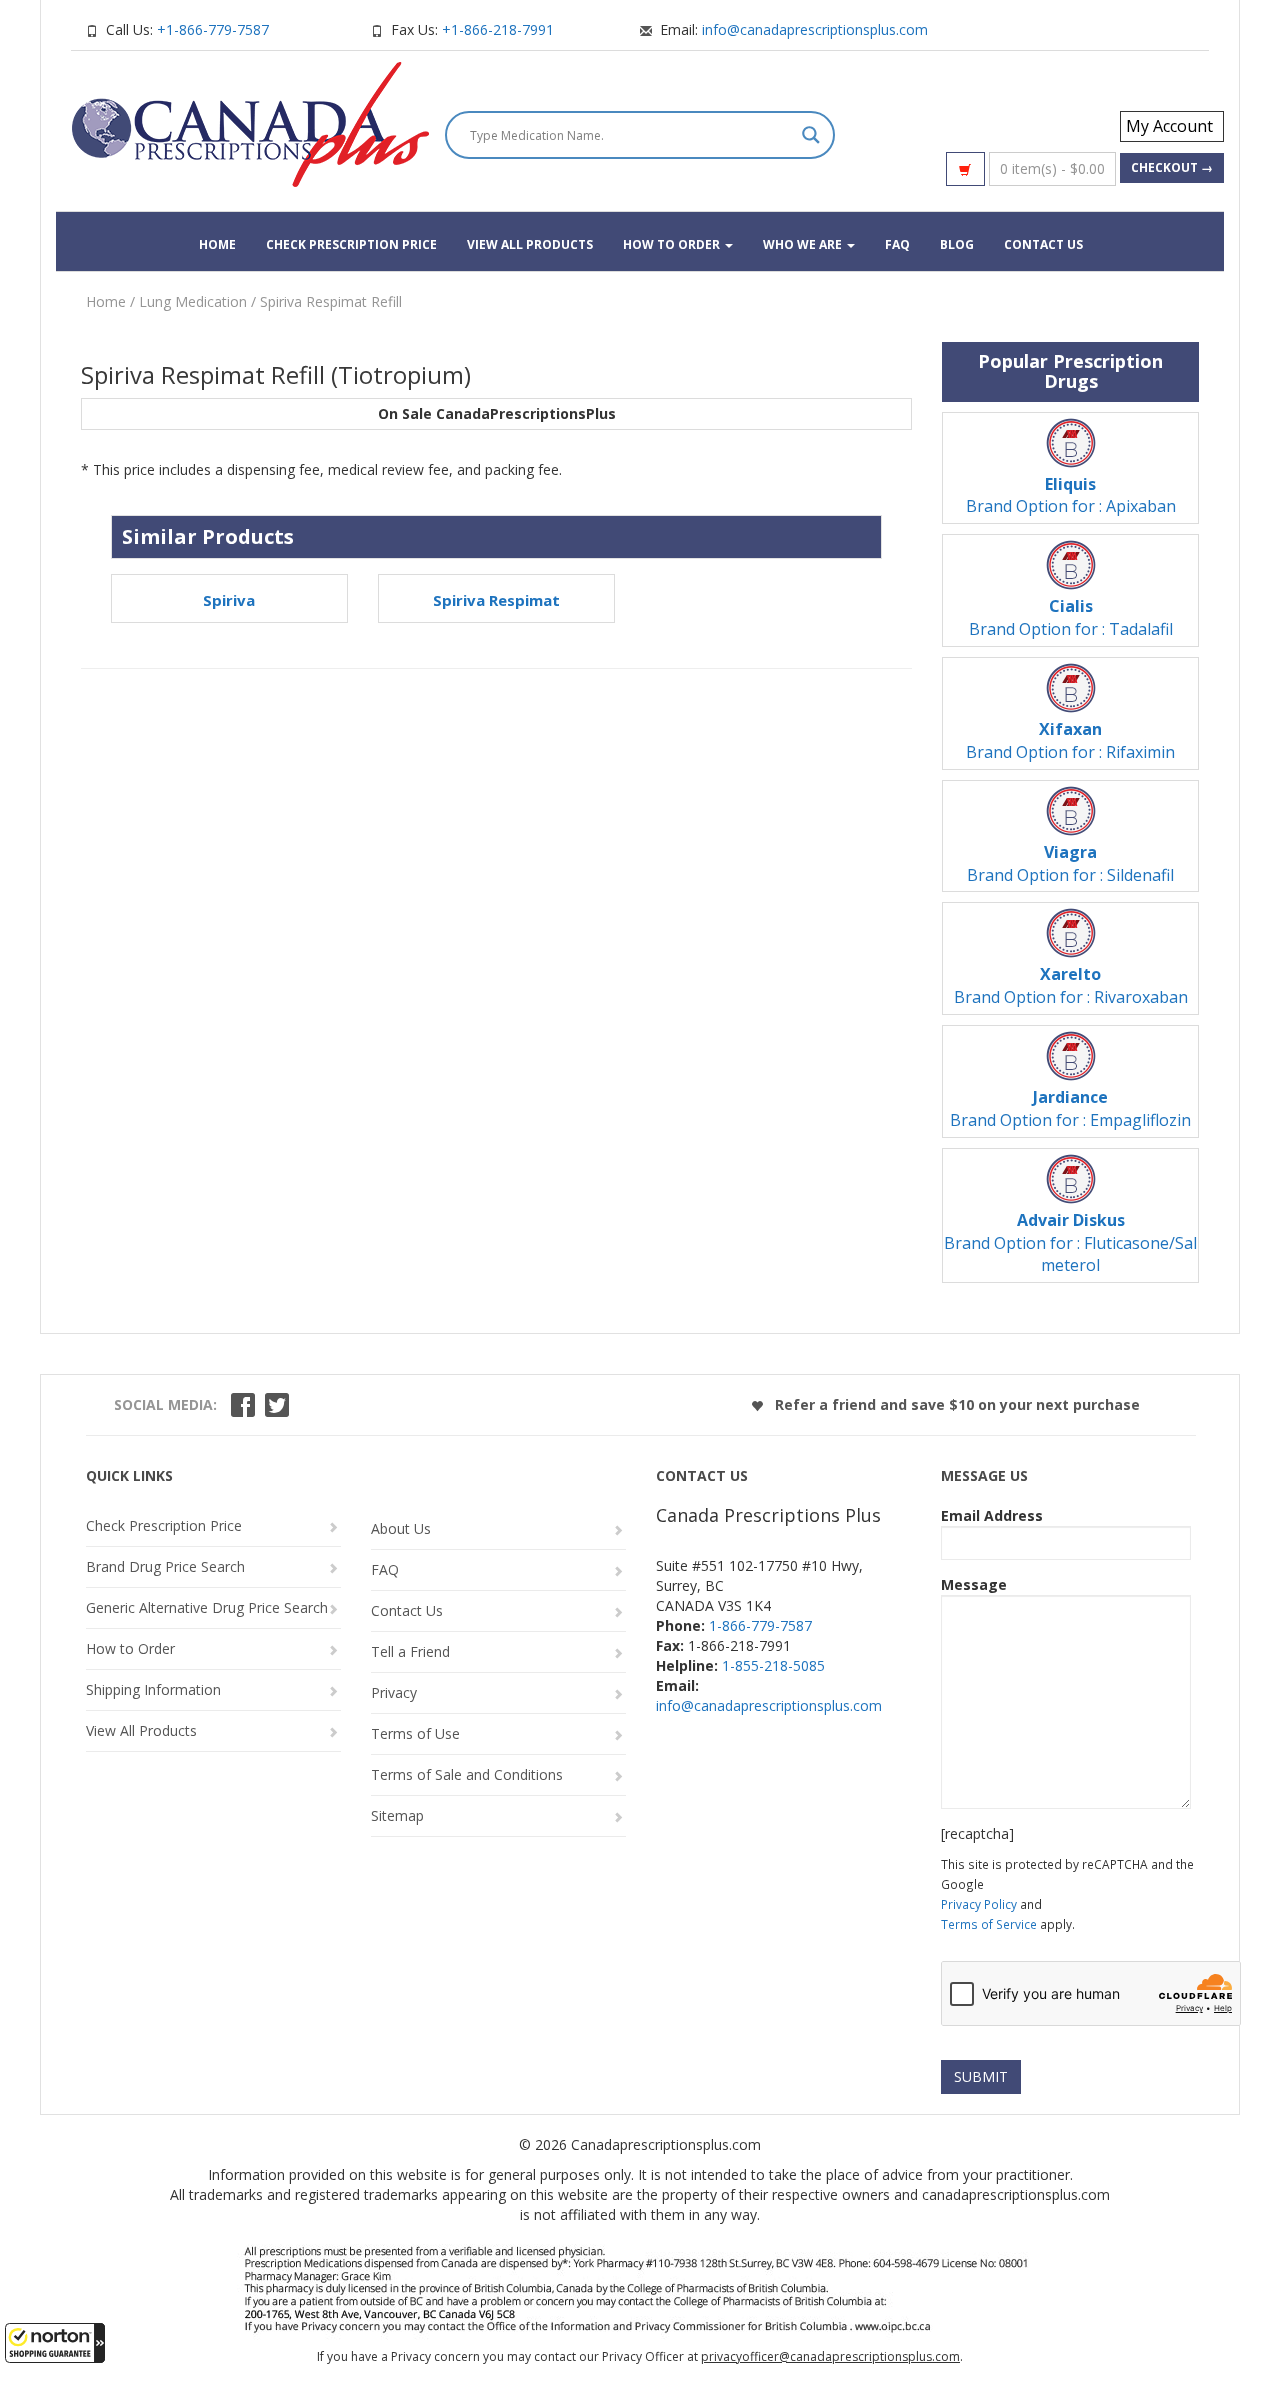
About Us (401, 1528)
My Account (1169, 126)
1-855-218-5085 (773, 1665)
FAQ (897, 244)
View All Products (530, 244)
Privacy (394, 1692)
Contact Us (1043, 244)
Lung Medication (193, 301)
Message (974, 1584)
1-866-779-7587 (760, 1625)
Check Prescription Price (351, 244)
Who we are (804, 244)
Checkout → (1172, 167)
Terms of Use (415, 1733)
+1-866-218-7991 (498, 29)
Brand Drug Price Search (165, 1566)
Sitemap (397, 1815)
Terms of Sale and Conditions (467, 1774)
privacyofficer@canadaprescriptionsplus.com (830, 2356)
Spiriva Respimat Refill (331, 301)
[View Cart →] (965, 169)
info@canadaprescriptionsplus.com (815, 29)
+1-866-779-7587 (213, 29)
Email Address (992, 1515)
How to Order (673, 244)
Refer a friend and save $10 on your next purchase (955, 1404)
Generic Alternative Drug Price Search (207, 1607)
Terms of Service (989, 1924)
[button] (55, 2343)
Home (217, 244)
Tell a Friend (410, 1651)
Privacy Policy (979, 1904)
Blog (957, 244)
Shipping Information (153, 1689)
